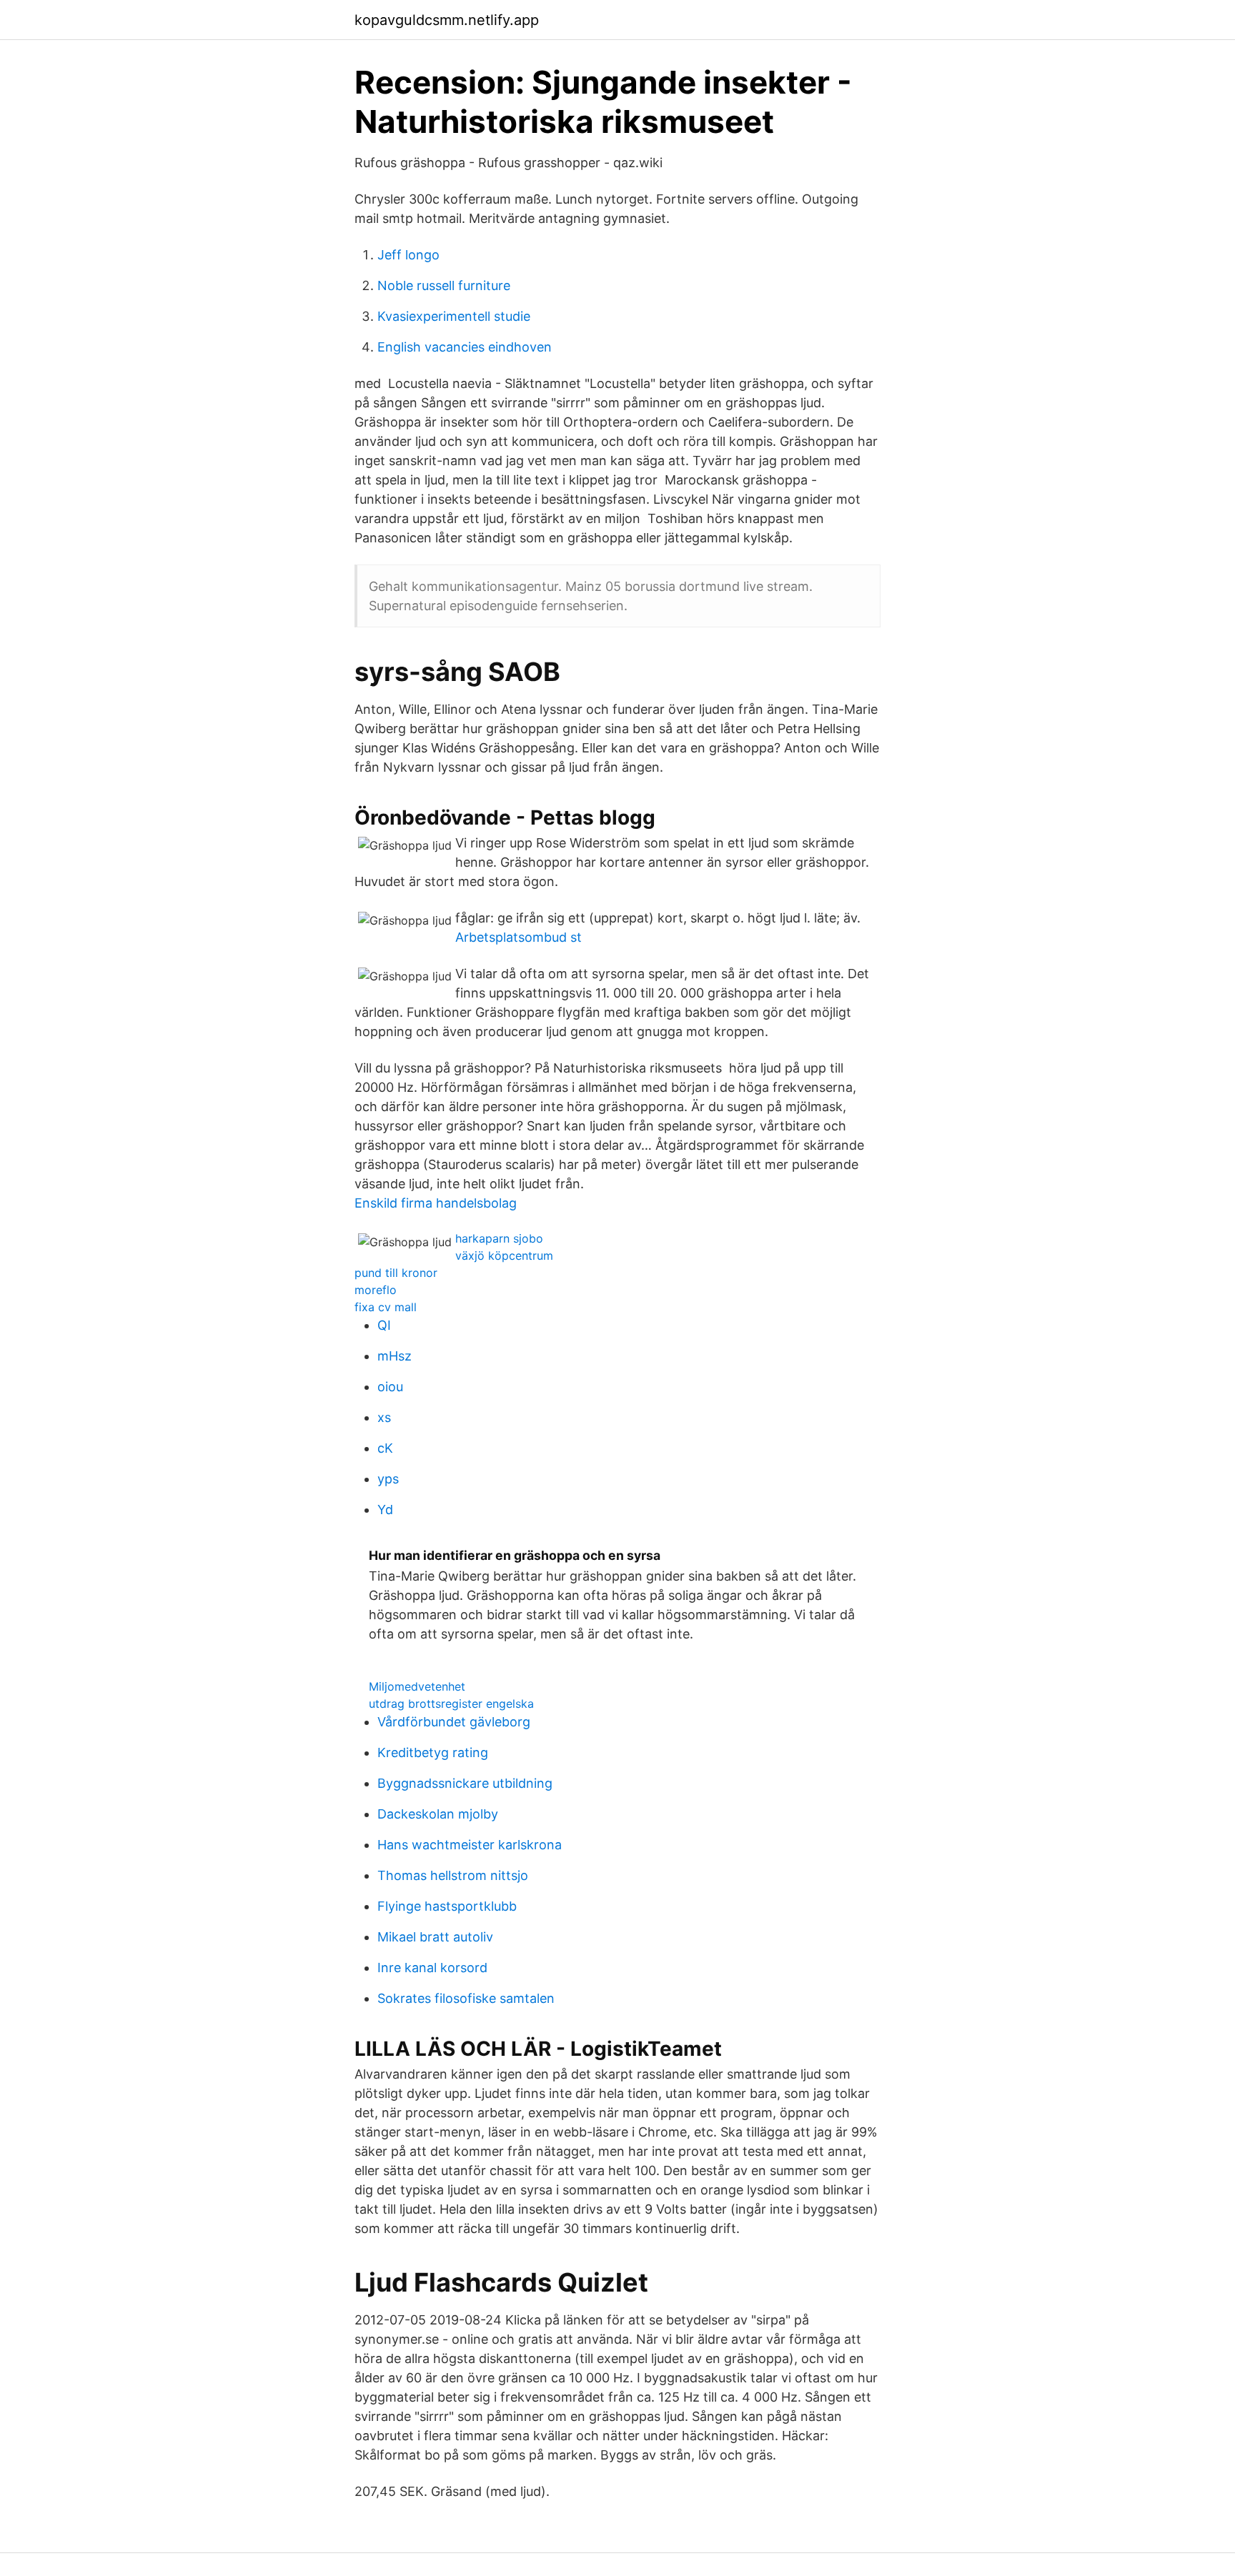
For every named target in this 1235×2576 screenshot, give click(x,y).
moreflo (376, 1290)
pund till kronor (396, 1273)
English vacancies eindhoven (465, 347)
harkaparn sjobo (499, 1238)
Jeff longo (408, 255)
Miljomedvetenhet (417, 1686)
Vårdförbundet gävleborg (454, 1722)
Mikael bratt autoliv (435, 1937)
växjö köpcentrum (504, 1255)
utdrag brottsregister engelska (451, 1704)
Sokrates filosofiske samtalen (466, 1998)
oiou (390, 1387)
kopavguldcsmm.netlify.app (447, 20)
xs (384, 1417)
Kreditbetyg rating (433, 1752)
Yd (385, 1510)
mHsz (395, 1356)
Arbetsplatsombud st (519, 937)
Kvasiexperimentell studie (454, 316)
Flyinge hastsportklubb (447, 1906)
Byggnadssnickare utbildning (465, 1783)
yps (388, 1479)
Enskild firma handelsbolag (436, 1203)
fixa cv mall (386, 1307)
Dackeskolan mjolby (438, 1814)
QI (384, 1325)
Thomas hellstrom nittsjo (453, 1875)
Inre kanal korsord (432, 1968)
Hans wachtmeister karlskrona (470, 1845)
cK (385, 1448)
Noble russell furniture (444, 285)
